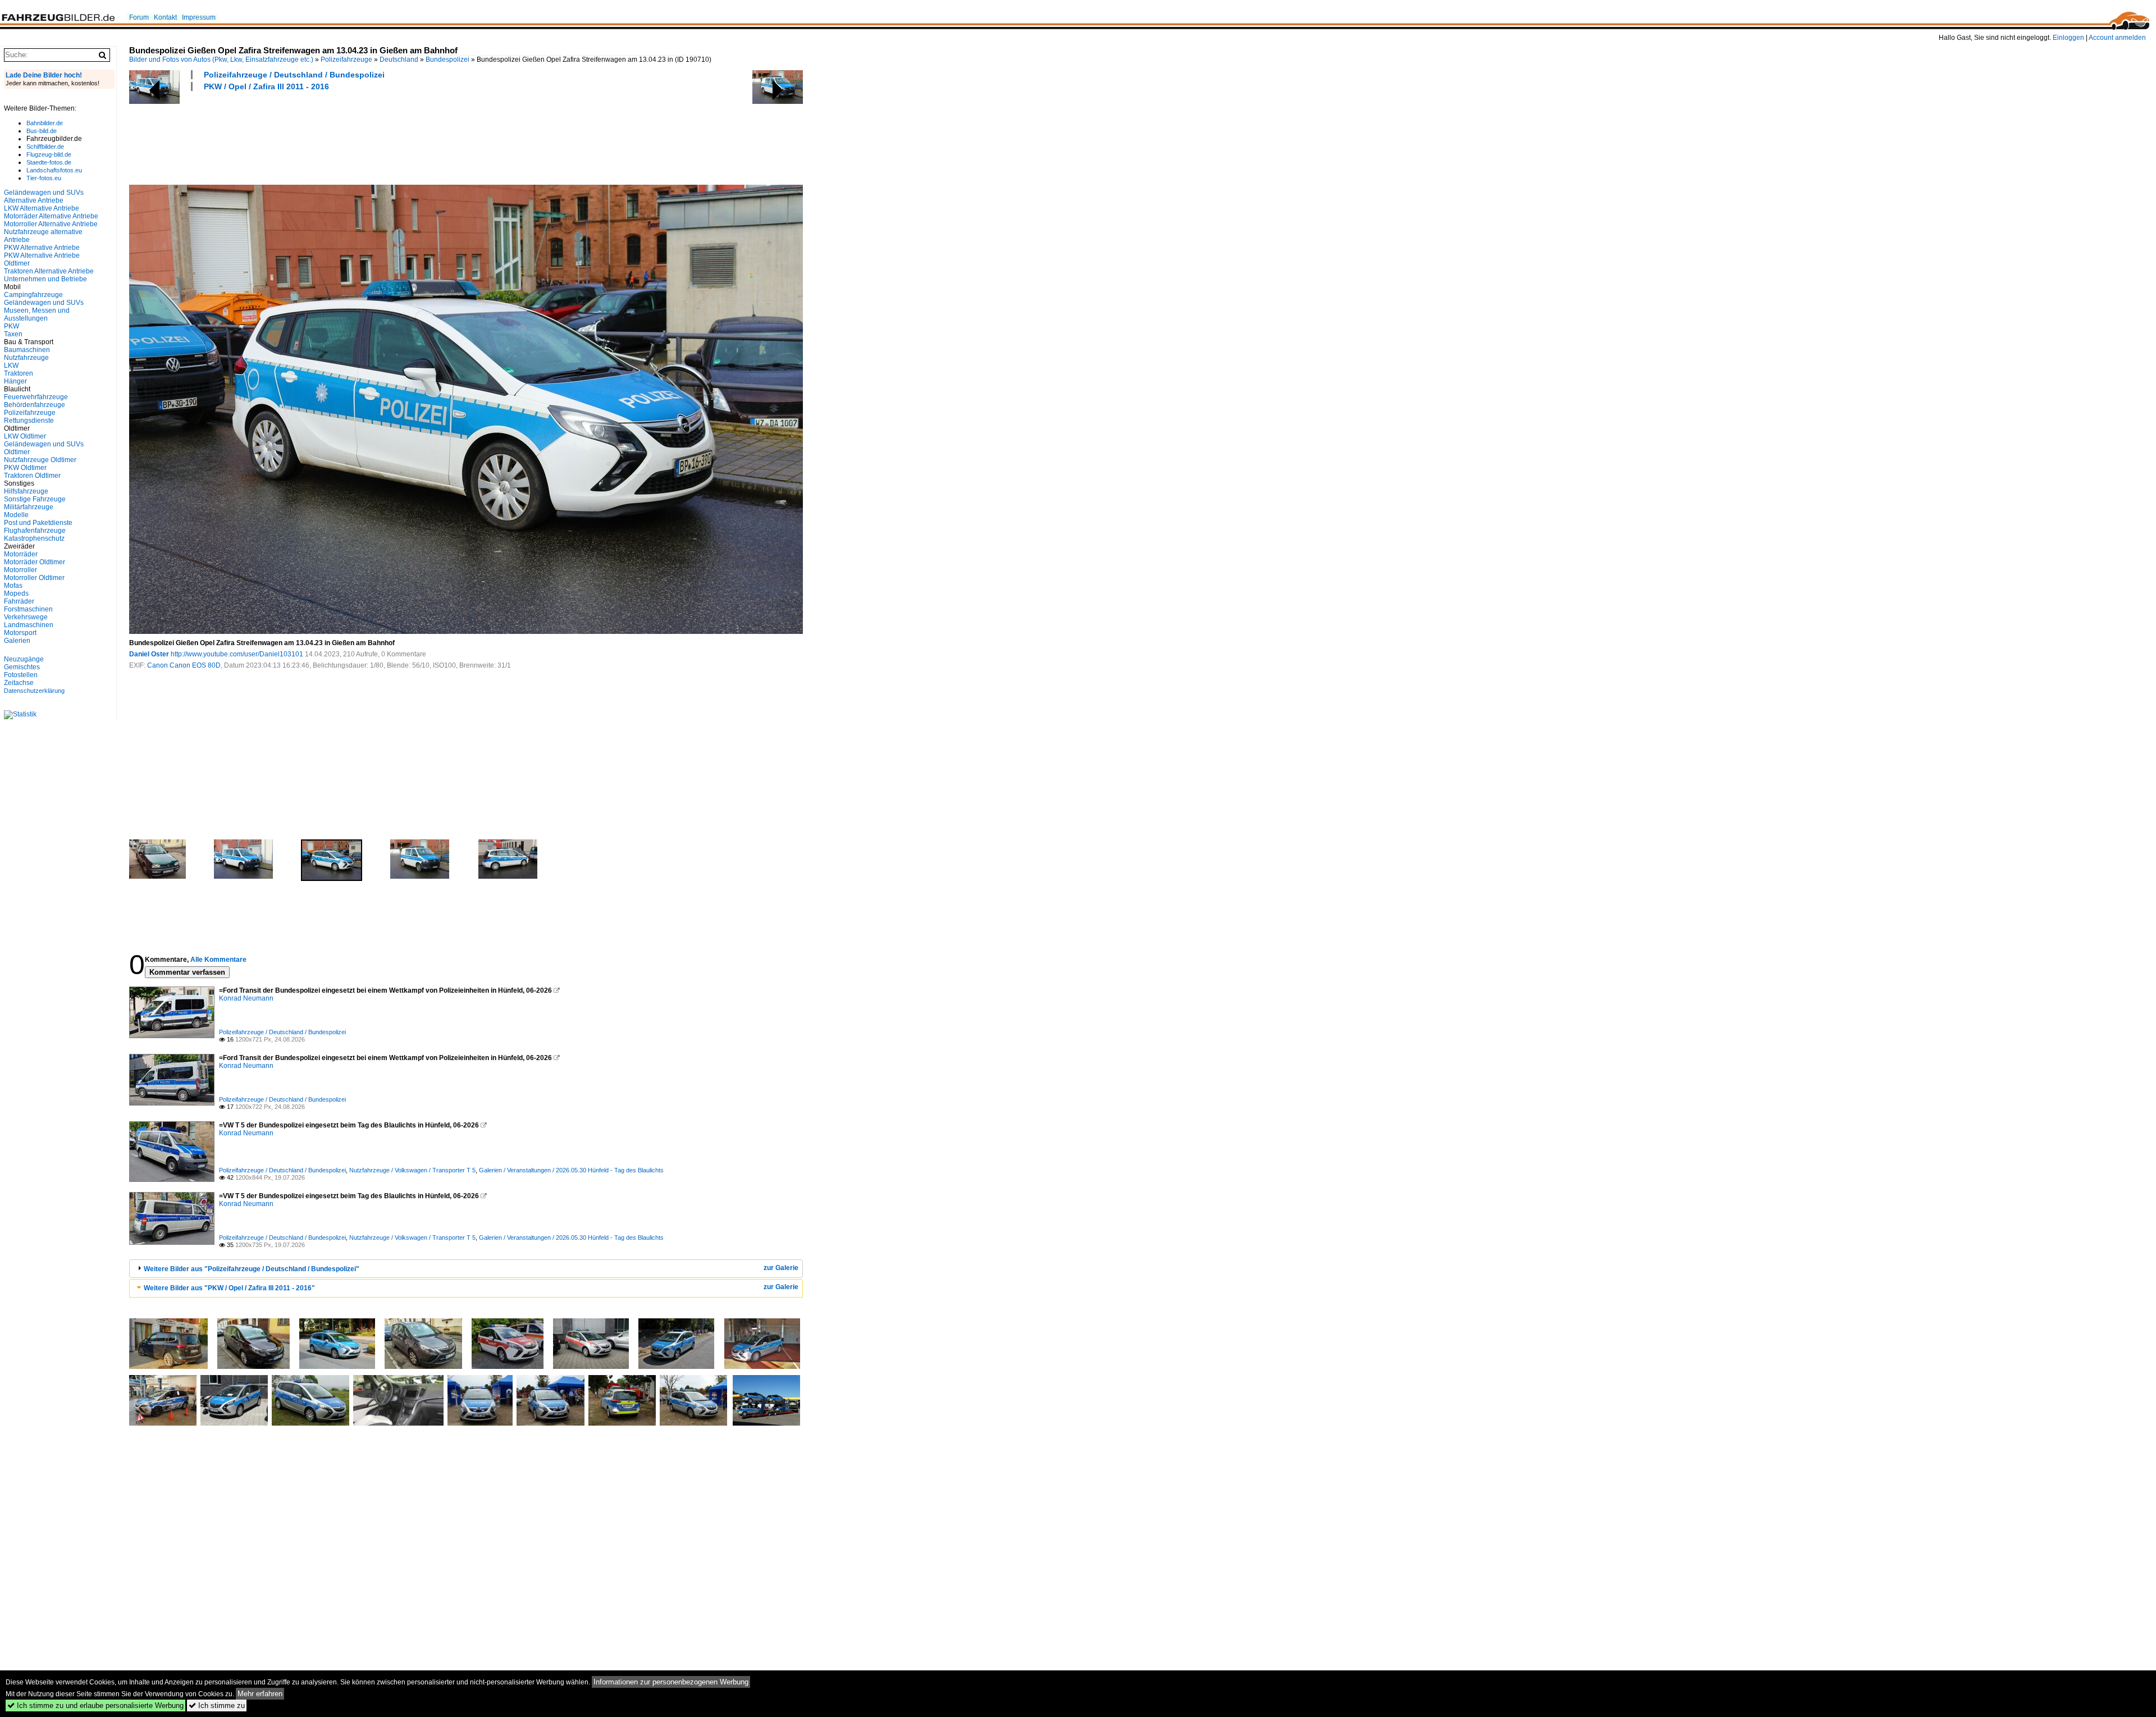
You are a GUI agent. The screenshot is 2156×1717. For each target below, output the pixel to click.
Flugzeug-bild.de (49, 154)
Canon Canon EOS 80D (184, 665)
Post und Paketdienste (38, 523)
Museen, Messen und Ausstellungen (37, 314)
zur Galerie (781, 1268)
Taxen (13, 334)
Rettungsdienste (29, 421)
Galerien (17, 641)
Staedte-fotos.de (49, 162)
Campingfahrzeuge (33, 295)
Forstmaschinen (28, 609)
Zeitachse (19, 683)
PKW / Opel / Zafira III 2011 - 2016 (266, 86)
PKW (12, 326)
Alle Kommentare (218, 960)
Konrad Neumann (246, 998)
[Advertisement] (334, 136)
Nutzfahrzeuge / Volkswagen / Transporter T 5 (412, 1170)
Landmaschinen (29, 625)
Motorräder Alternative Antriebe (51, 216)
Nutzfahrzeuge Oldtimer (40, 460)
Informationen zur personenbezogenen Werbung (671, 1682)
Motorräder (21, 554)
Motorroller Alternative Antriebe (51, 224)
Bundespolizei (447, 60)
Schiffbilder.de (45, 147)
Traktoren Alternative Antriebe (49, 271)
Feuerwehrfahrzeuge (36, 397)
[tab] (466, 1269)
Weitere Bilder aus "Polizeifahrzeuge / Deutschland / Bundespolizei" (252, 1269)
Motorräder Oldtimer (35, 562)
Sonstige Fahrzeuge (35, 499)
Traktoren (19, 373)
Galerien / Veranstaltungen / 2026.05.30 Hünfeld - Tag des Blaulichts (571, 1170)
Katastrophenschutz (34, 538)
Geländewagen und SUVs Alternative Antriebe (44, 197)
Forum (139, 17)
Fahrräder (19, 601)
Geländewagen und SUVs (44, 303)
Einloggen (2068, 38)
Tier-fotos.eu (44, 178)
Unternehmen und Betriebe (45, 279)
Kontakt (165, 17)
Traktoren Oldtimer (32, 476)
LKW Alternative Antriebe (42, 208)
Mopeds (16, 593)
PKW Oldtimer (25, 468)
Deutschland (399, 60)
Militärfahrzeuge (29, 507)
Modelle (16, 515)
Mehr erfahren (260, 1694)
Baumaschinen (27, 350)
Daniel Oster (149, 654)
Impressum (199, 17)
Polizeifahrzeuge (346, 60)
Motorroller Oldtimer (34, 578)
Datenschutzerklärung (34, 691)
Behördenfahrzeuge (35, 405)
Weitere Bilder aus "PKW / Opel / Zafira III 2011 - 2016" (229, 1288)
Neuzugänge (24, 659)
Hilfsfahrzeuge (26, 491)
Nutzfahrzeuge (26, 358)
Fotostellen (21, 675)
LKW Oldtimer (25, 436)
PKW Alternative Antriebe (42, 248)
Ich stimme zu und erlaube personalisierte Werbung (95, 1705)
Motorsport (20, 633)
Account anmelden (2117, 38)
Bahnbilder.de (45, 123)
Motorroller (20, 570)
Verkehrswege (26, 617)
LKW (11, 366)
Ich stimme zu (217, 1705)
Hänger (15, 381)
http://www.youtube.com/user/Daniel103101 (237, 654)
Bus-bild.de (42, 131)
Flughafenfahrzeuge (35, 531)
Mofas (13, 586)
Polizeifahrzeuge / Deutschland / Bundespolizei (294, 75)
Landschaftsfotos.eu (54, 170)
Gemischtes (22, 667)
